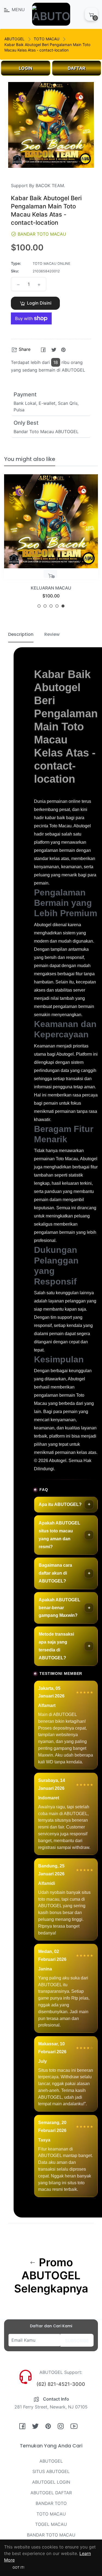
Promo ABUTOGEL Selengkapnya (51, 2276)
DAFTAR (77, 68)
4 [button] (57, 606)
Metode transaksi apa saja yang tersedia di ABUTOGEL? (56, 1646)
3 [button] (51, 606)
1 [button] (39, 606)
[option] (51, 543)
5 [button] (63, 606)
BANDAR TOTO (51, 2503)
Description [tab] (21, 634)
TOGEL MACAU (51, 2524)
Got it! (18, 2567)
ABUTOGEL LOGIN (51, 2482)
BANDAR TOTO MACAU (51, 2535)
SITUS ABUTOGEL (51, 2471)
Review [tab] (52, 634)
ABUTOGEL (14, 39)
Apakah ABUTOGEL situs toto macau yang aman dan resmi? (59, 1535)
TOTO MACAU (47, 39)
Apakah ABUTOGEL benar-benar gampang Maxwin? (59, 1608)
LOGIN (26, 68)
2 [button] (45, 606)
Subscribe (77, 2341)
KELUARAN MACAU (51, 588)
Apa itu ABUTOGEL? (60, 1504)
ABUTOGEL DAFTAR (51, 2493)
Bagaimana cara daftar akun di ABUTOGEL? (55, 1573)
